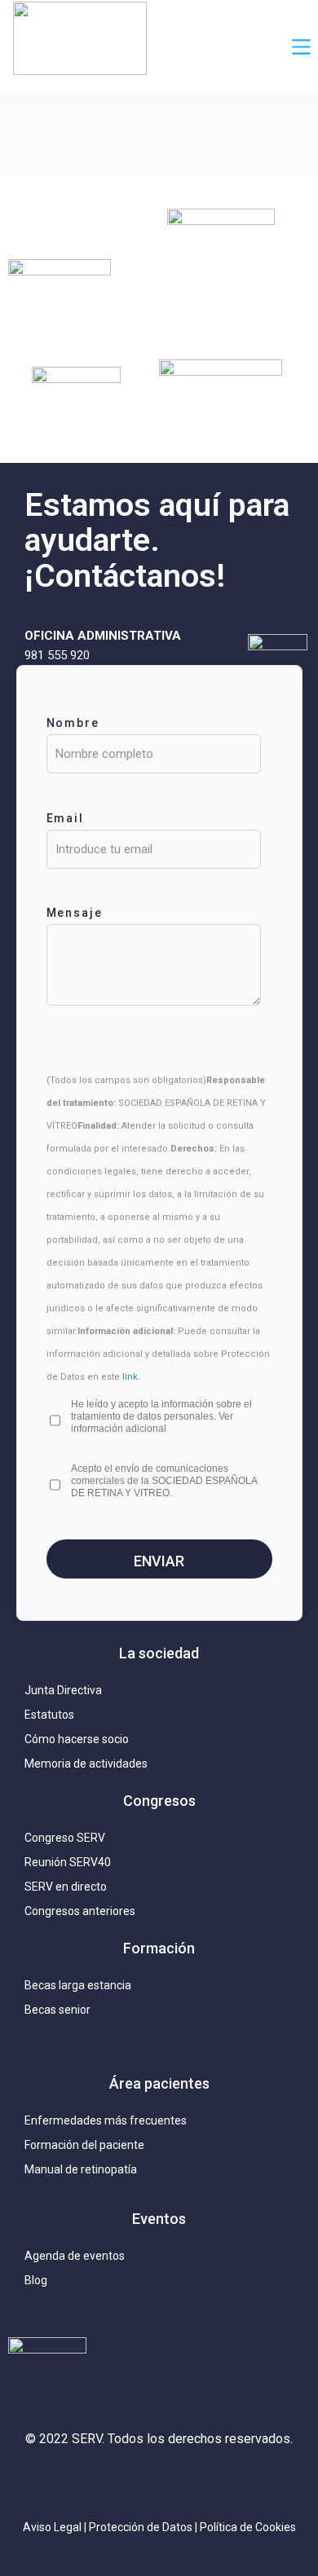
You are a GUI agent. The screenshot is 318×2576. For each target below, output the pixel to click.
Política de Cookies (248, 2527)
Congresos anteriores (80, 1911)
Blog (36, 2280)
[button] (302, 48)
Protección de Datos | (144, 2527)
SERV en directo (66, 1887)
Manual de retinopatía (81, 2169)
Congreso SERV (65, 1838)
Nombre (73, 723)
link (130, 1377)
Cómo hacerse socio (77, 1739)
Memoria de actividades (86, 1764)
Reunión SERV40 (68, 1862)
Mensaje (75, 913)
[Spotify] (232, 2482)
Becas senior (57, 2010)
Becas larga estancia (78, 1985)
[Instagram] (86, 2482)
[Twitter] (122, 2482)
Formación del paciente (84, 2145)
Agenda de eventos (75, 2256)
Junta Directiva (63, 1690)
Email (66, 818)
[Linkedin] (159, 2482)
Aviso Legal (52, 2527)
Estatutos (49, 1715)
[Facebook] (196, 2482)
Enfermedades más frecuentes (106, 2120)
